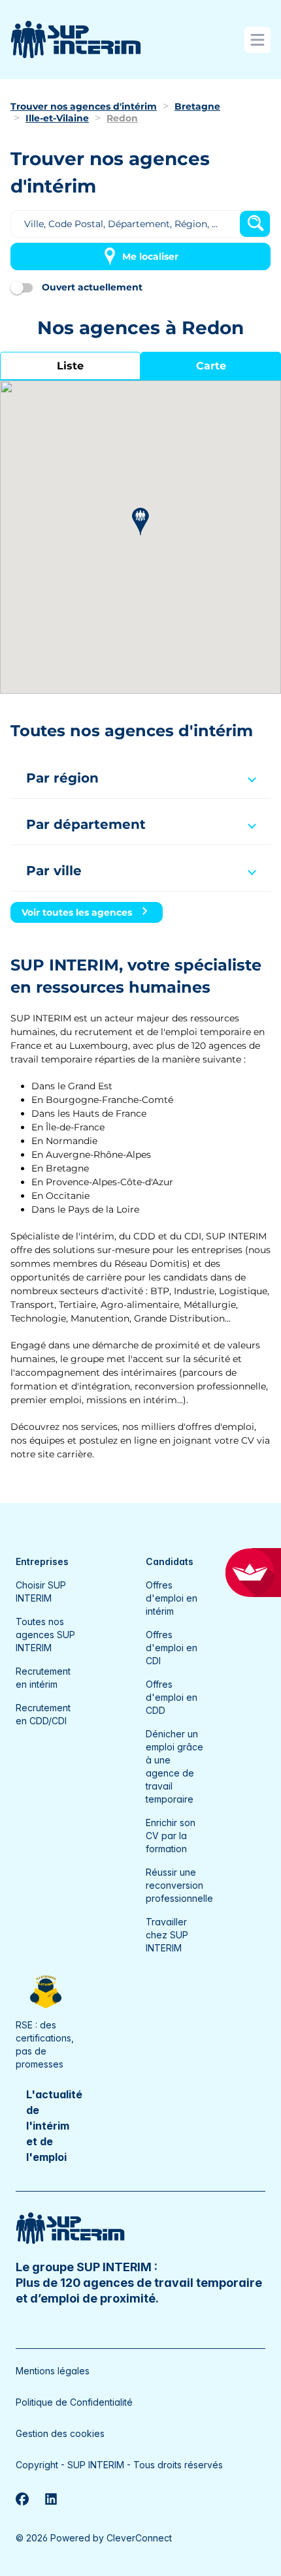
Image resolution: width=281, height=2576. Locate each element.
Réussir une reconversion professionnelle (179, 1885)
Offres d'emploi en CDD (172, 1697)
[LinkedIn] (51, 2499)
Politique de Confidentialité (74, 2402)
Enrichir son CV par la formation (171, 1836)
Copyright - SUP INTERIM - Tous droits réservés (119, 2465)
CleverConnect (139, 2538)
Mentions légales (53, 2371)
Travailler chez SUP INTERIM (167, 1935)
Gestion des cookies (60, 2433)
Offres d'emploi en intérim (172, 1598)
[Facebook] (22, 2499)
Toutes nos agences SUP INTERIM (45, 1635)
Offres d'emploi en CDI (172, 1648)
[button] (140, 522)
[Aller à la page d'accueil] (76, 39)
